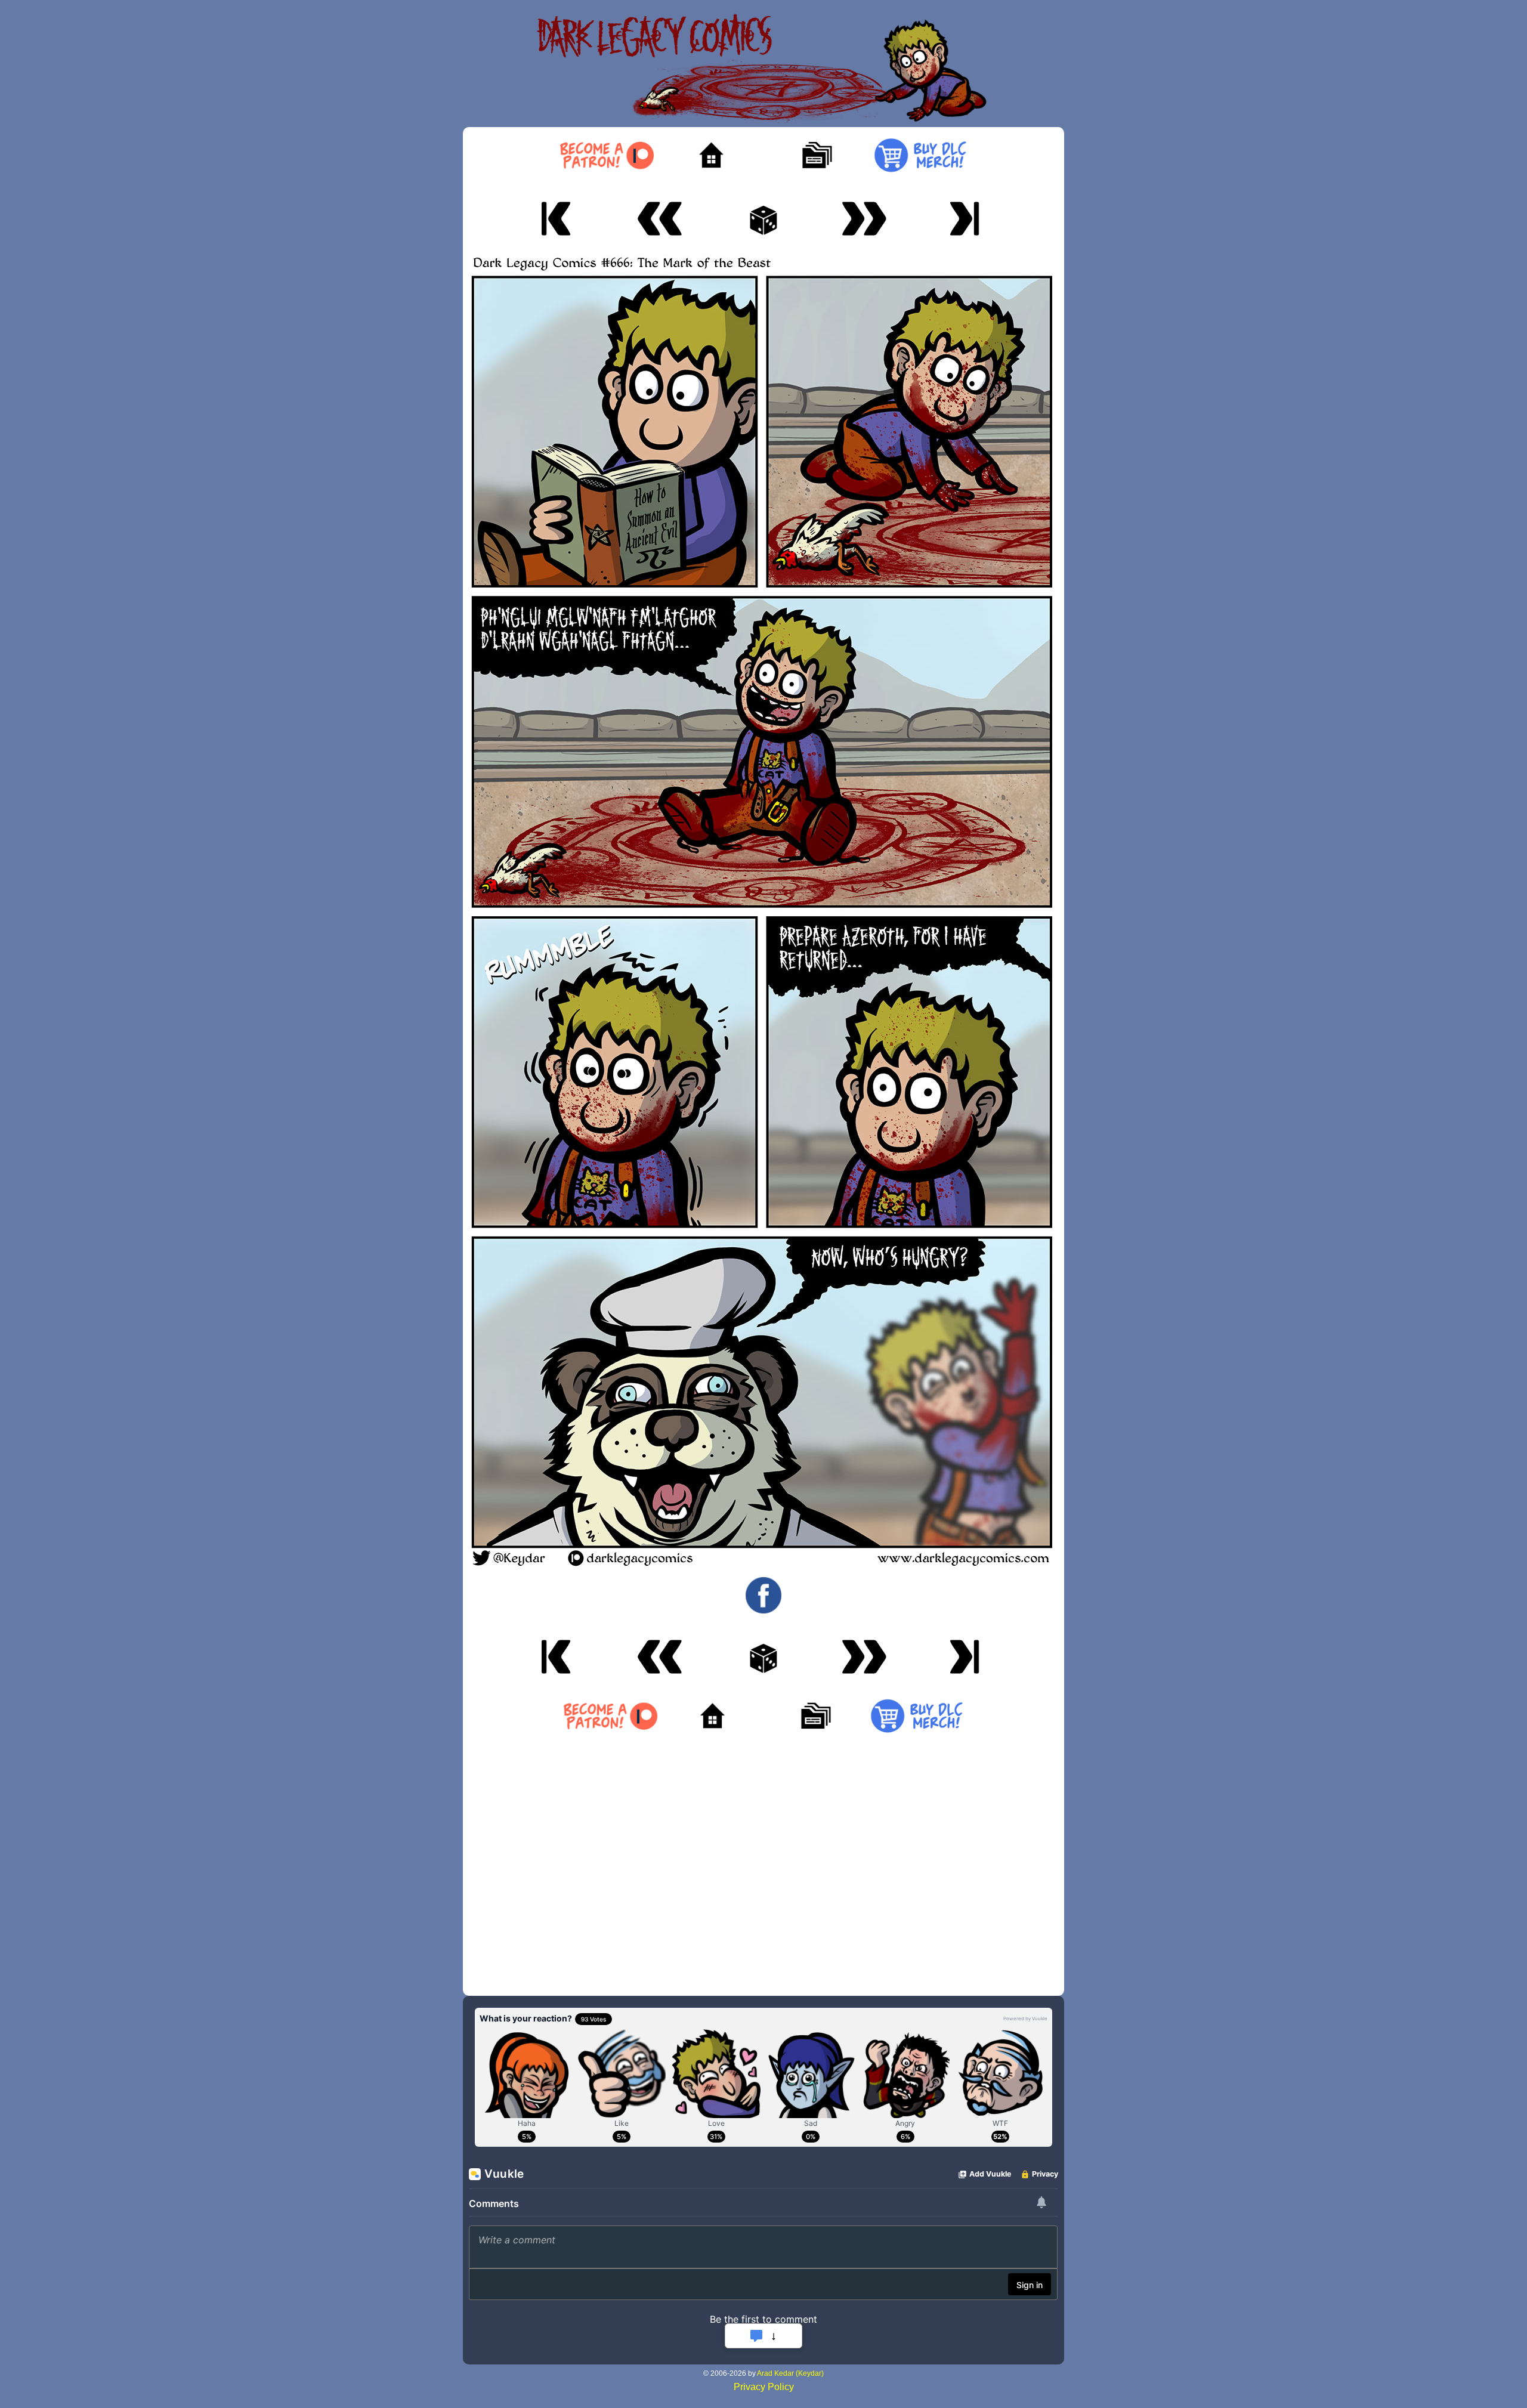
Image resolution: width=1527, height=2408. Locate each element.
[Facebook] (763, 1595)
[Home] (711, 156)
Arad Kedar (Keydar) (790, 2373)
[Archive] (816, 156)
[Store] (920, 156)
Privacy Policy (764, 2387)
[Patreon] (606, 156)
